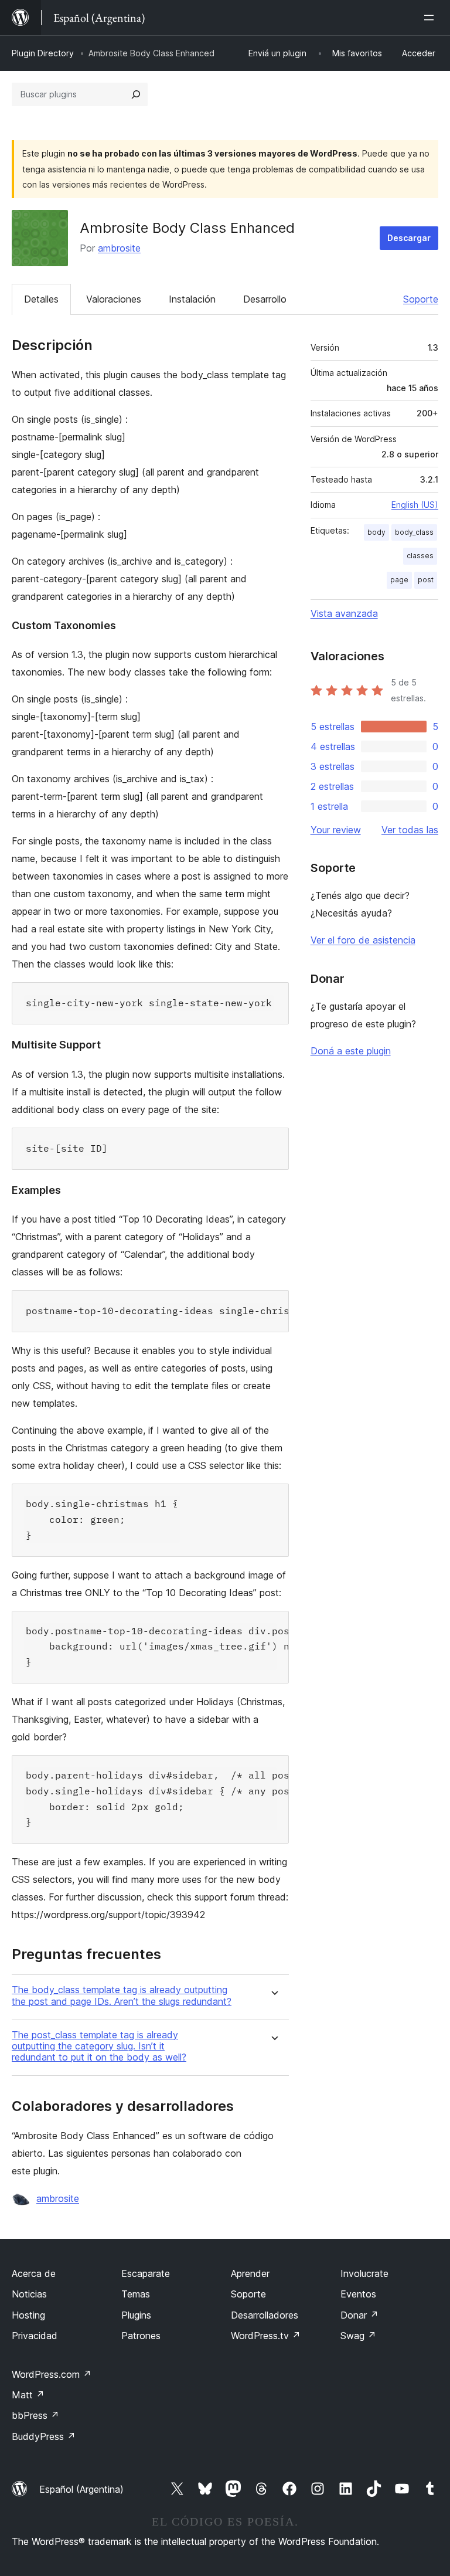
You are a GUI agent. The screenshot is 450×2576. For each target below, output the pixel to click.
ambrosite (119, 248)
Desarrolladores (265, 2315)
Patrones (141, 2336)
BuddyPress (44, 2436)
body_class (414, 532)
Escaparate (146, 2273)
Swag (358, 2336)
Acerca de (34, 2273)
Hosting (28, 2315)
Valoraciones (114, 299)
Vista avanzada (344, 613)
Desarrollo (265, 299)
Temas (136, 2294)
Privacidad (35, 2336)
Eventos (358, 2294)
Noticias (29, 2294)
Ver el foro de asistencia (363, 940)
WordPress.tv (266, 2336)
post (426, 580)
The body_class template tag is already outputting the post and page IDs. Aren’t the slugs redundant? (122, 1995)
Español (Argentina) (81, 2489)
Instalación (192, 299)
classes (420, 556)
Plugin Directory (43, 53)
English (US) (415, 505)
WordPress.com (52, 2374)
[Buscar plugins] (136, 94)
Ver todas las (410, 830)
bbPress (35, 2415)
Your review (336, 830)
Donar (359, 2315)
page (399, 580)
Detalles (41, 299)
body (376, 532)
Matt (28, 2395)
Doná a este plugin (351, 1051)
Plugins (136, 2315)
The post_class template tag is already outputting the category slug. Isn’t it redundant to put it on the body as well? (99, 2046)
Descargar (409, 238)
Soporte (421, 299)
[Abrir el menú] (431, 18)
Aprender (250, 2273)
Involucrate (364, 2273)
